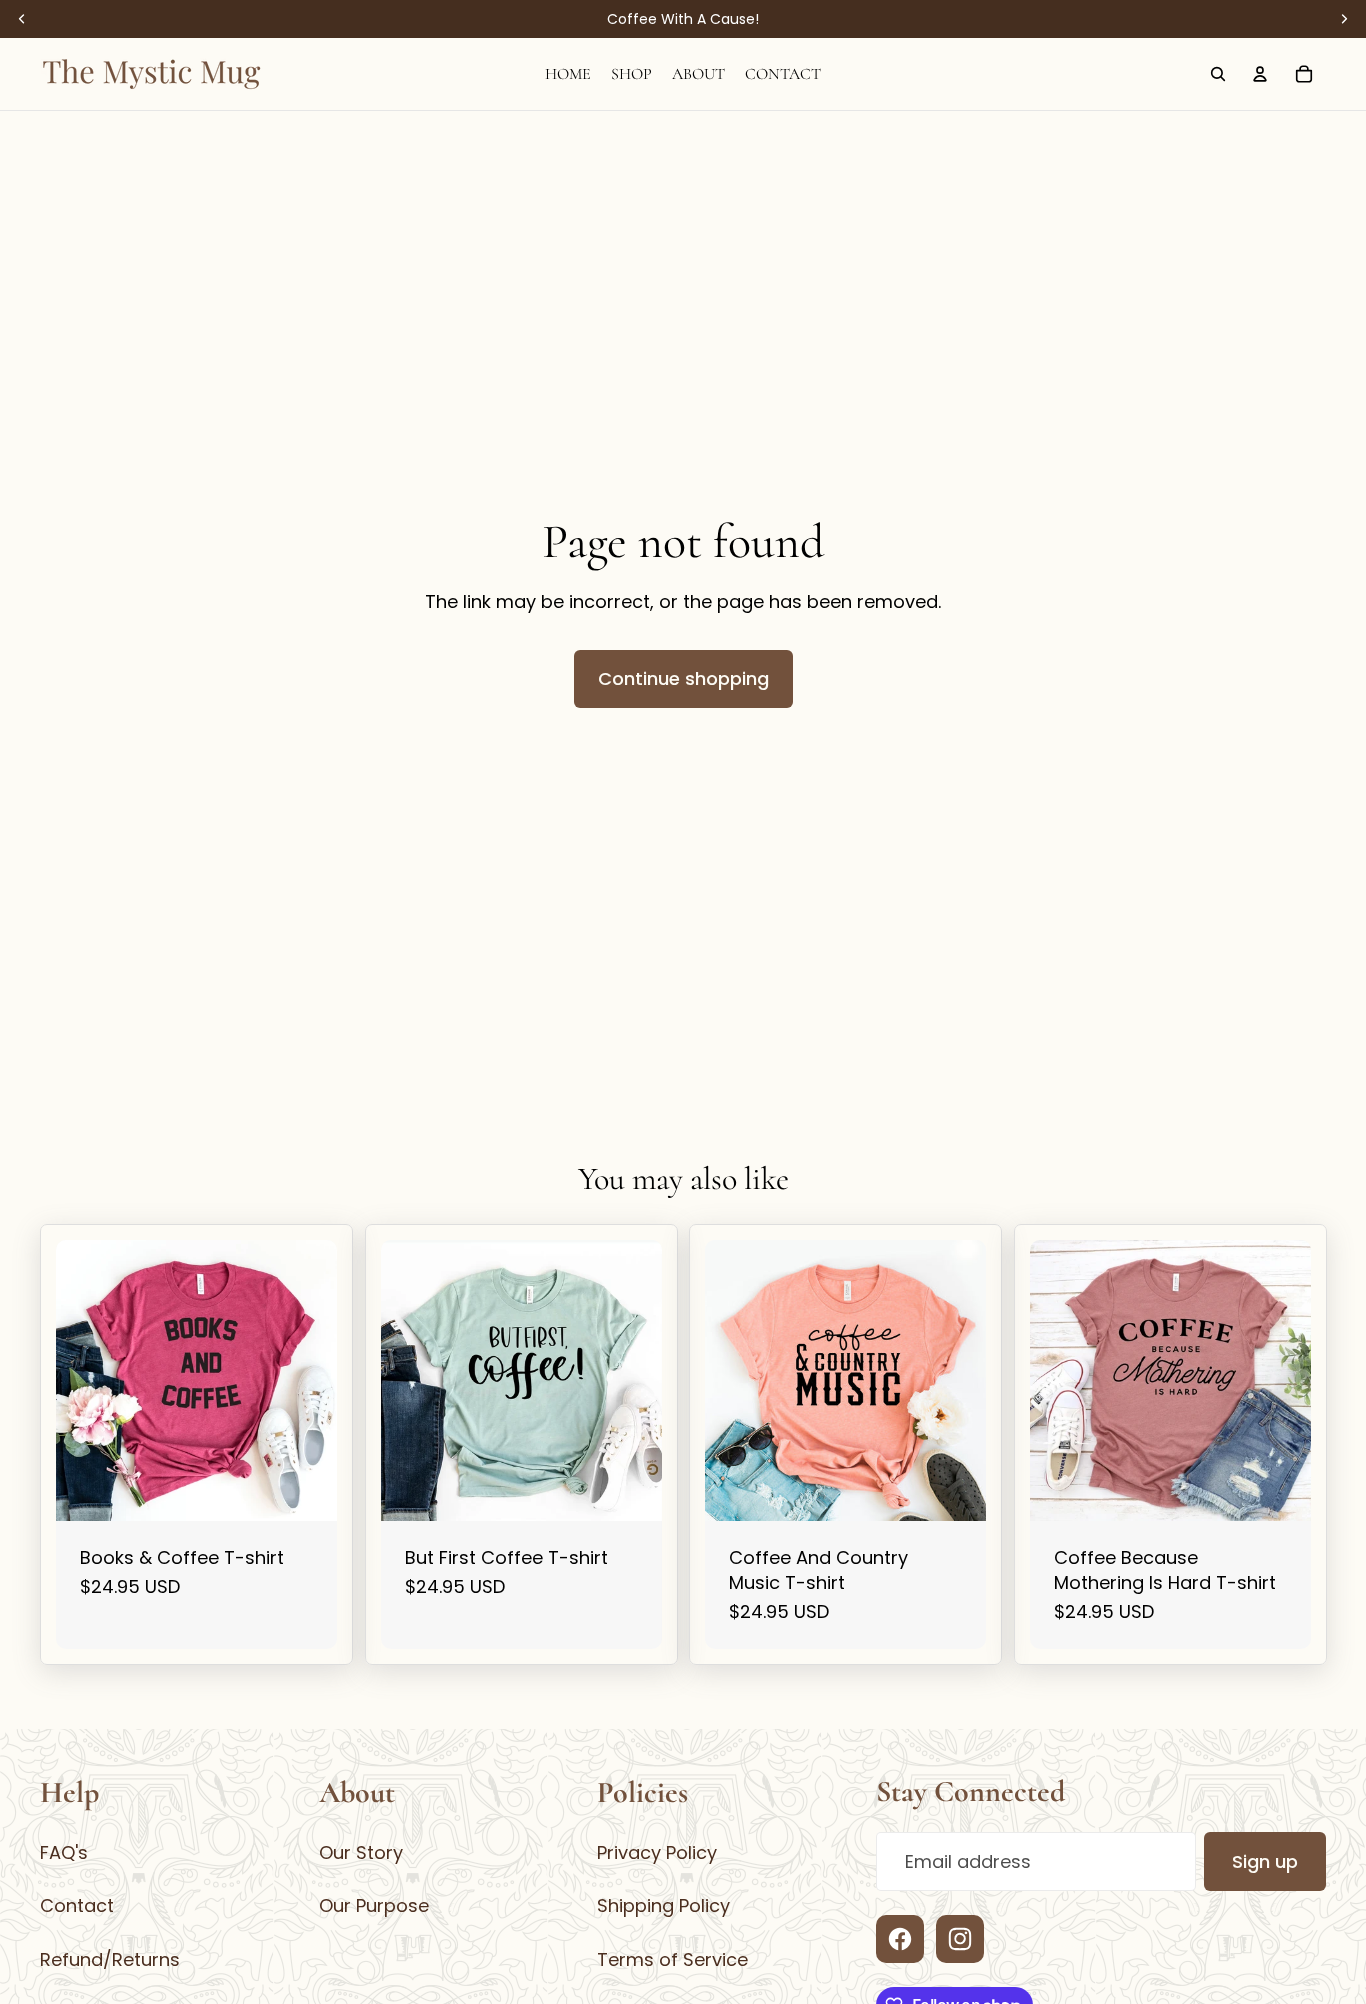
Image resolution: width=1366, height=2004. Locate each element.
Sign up (1265, 1861)
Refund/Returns (110, 1959)
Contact (77, 1905)
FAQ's (64, 1852)
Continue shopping (683, 678)
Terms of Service (672, 1959)
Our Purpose (374, 1905)
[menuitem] (568, 74)
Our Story (361, 1852)
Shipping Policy (663, 1905)
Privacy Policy (657, 1852)
